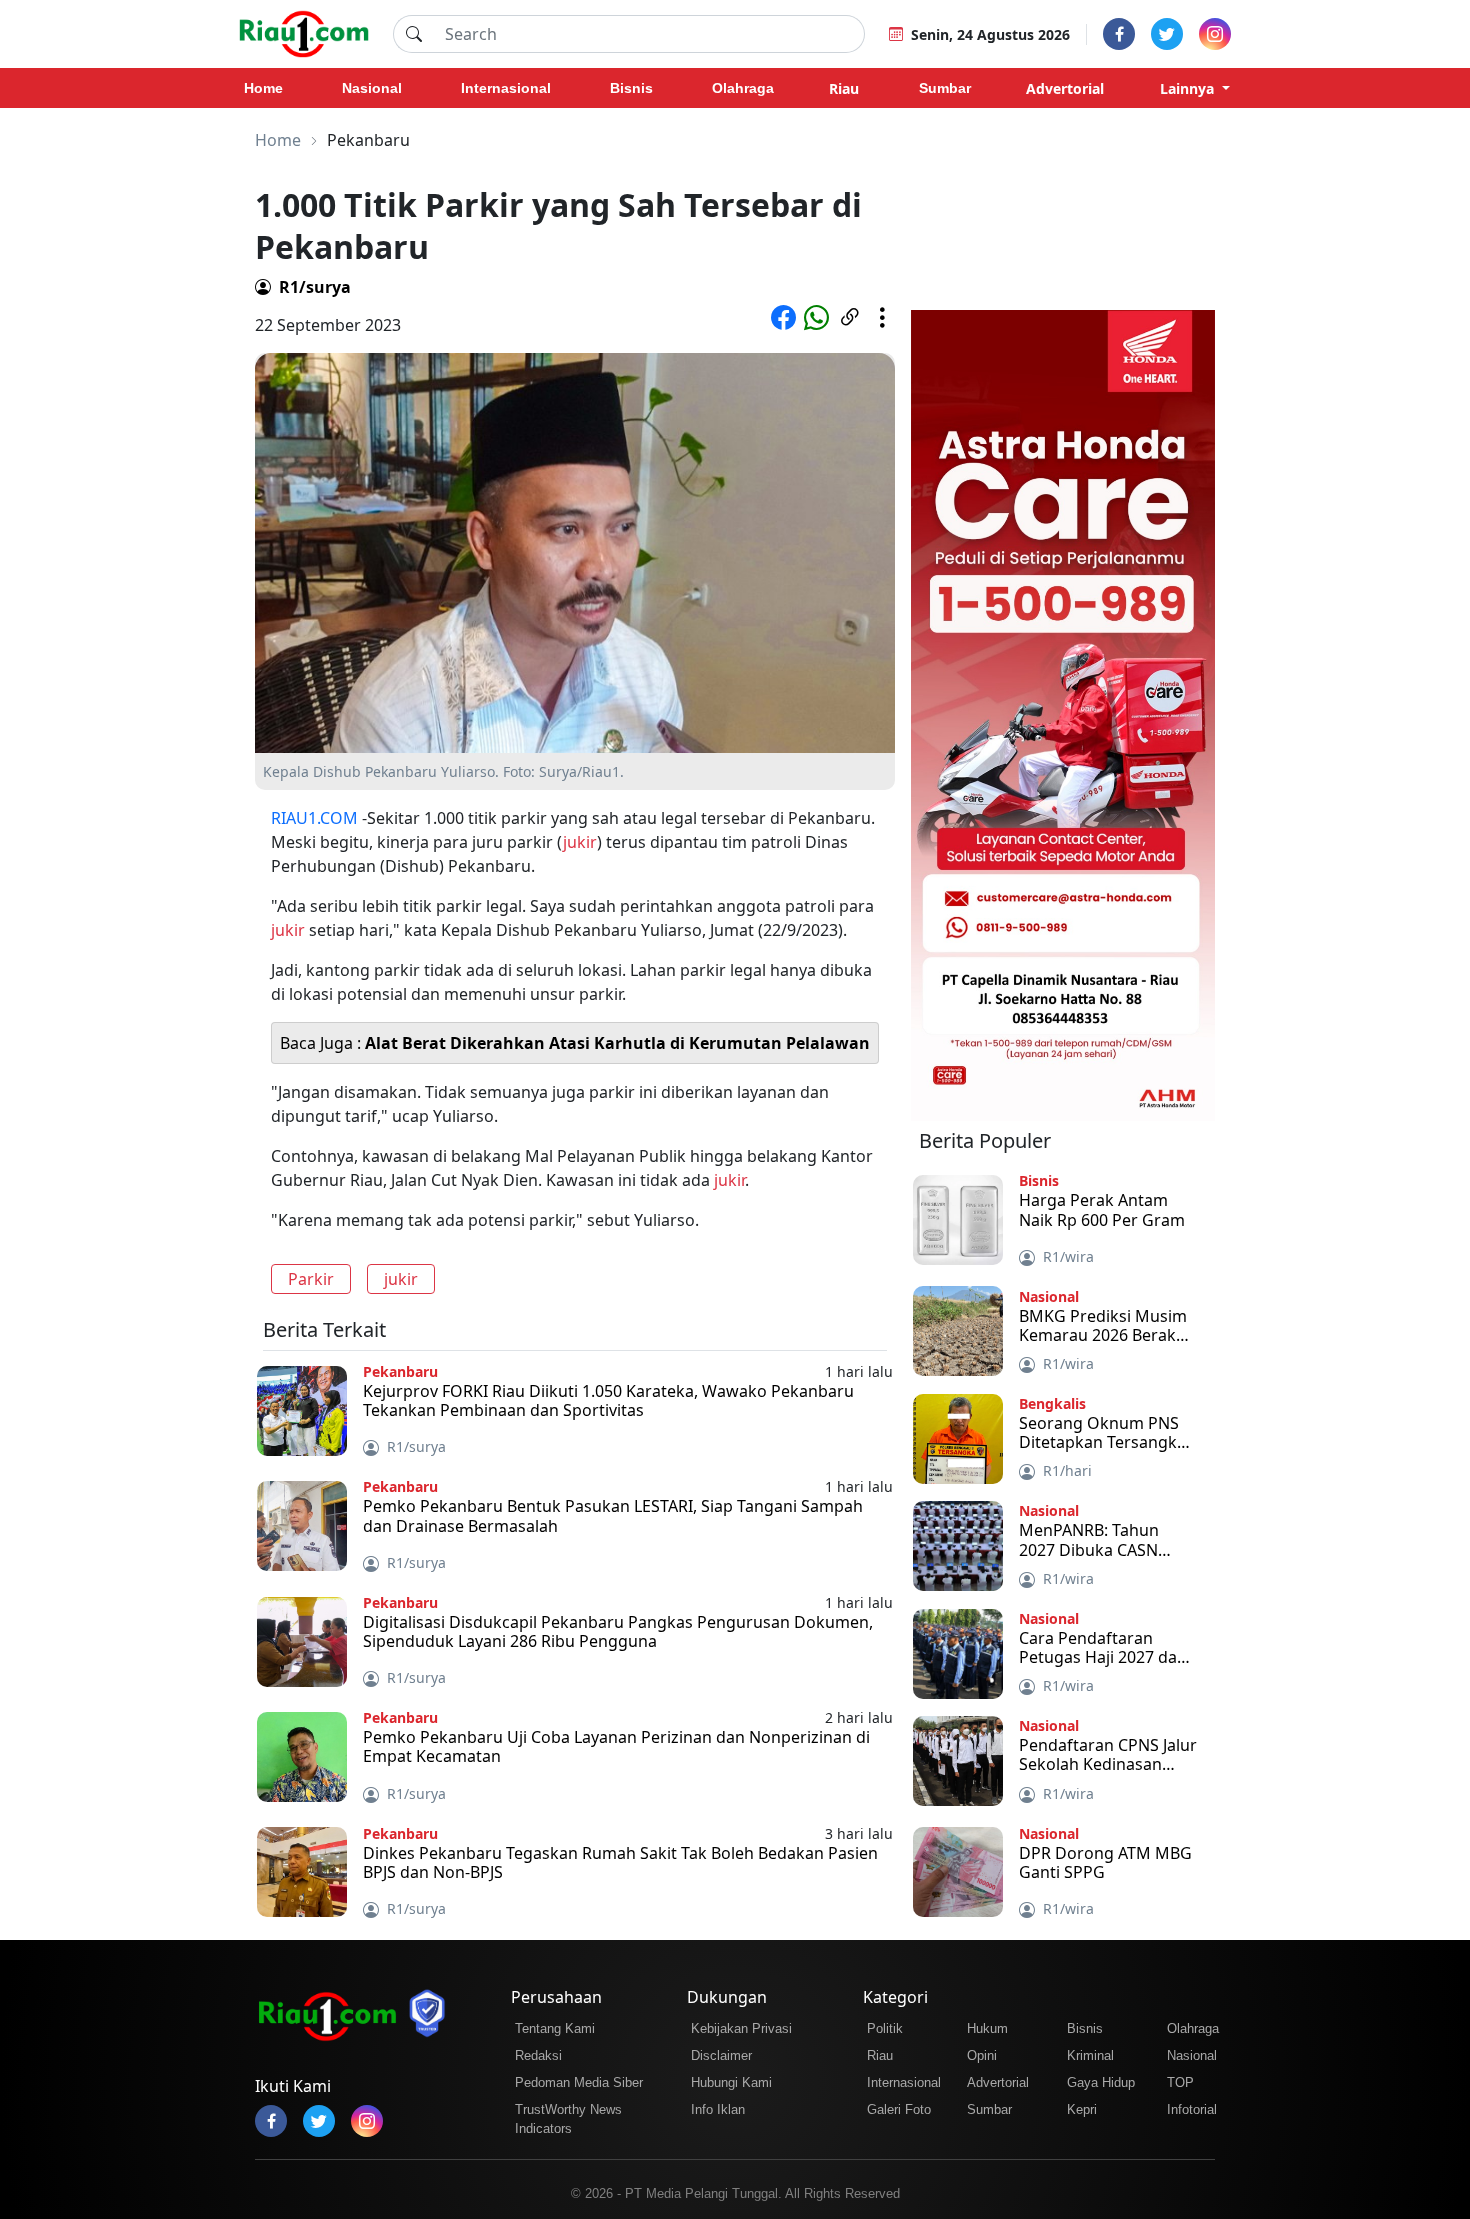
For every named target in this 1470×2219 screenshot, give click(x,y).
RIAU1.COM (314, 818)
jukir (580, 842)
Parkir (311, 1279)
